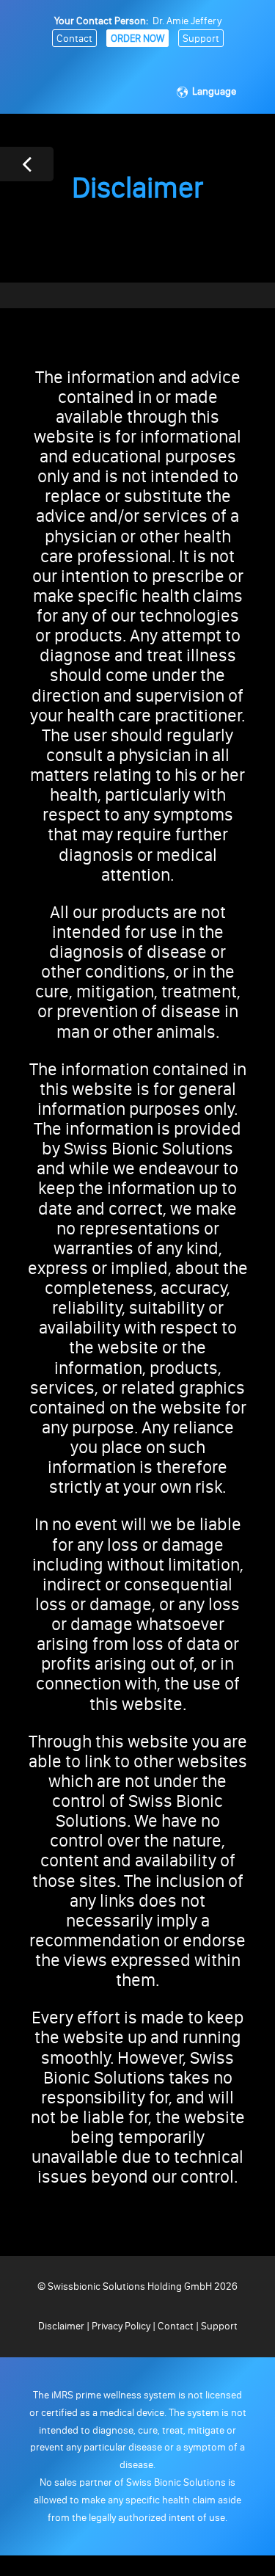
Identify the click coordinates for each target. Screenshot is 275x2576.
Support (201, 39)
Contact (74, 39)
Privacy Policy (121, 2326)
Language (214, 91)
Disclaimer (62, 2326)
